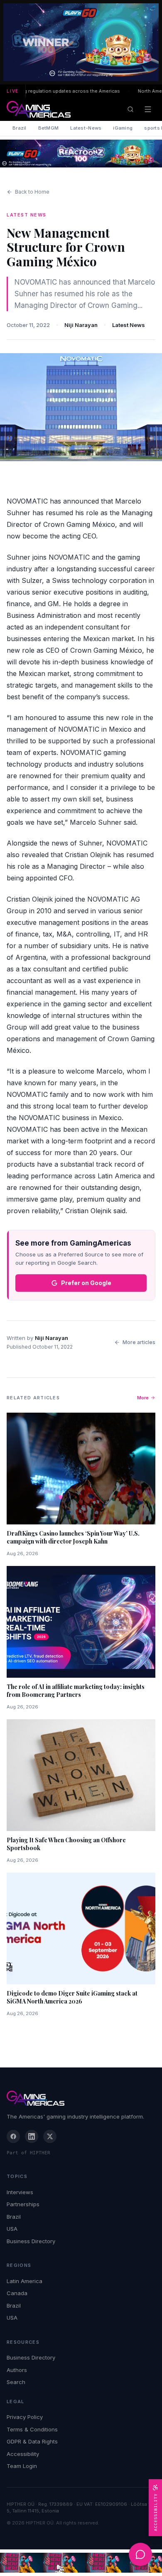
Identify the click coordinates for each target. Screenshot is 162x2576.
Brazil (20, 128)
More (143, 1398)
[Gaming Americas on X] (50, 2136)
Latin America (25, 2281)
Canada (17, 2293)
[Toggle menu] (148, 109)
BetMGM (49, 128)
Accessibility (23, 2454)
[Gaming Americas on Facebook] (13, 2136)
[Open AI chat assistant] (140, 2554)
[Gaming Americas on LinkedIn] (32, 2136)
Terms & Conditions (32, 2429)
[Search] (130, 109)
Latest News (129, 325)
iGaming (123, 128)
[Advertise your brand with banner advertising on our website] (81, 2563)
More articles (139, 1342)
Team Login (22, 2466)
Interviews (20, 2192)
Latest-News (86, 128)
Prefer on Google (86, 1283)
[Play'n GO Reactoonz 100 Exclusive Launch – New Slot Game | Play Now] (81, 154)
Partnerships (23, 2204)
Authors (17, 2370)
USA (12, 2229)
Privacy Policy (25, 2417)
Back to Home (32, 192)
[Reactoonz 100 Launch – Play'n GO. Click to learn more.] (81, 42)
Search (16, 2382)
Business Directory (31, 2241)
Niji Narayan (81, 325)
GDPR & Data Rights (32, 2441)
